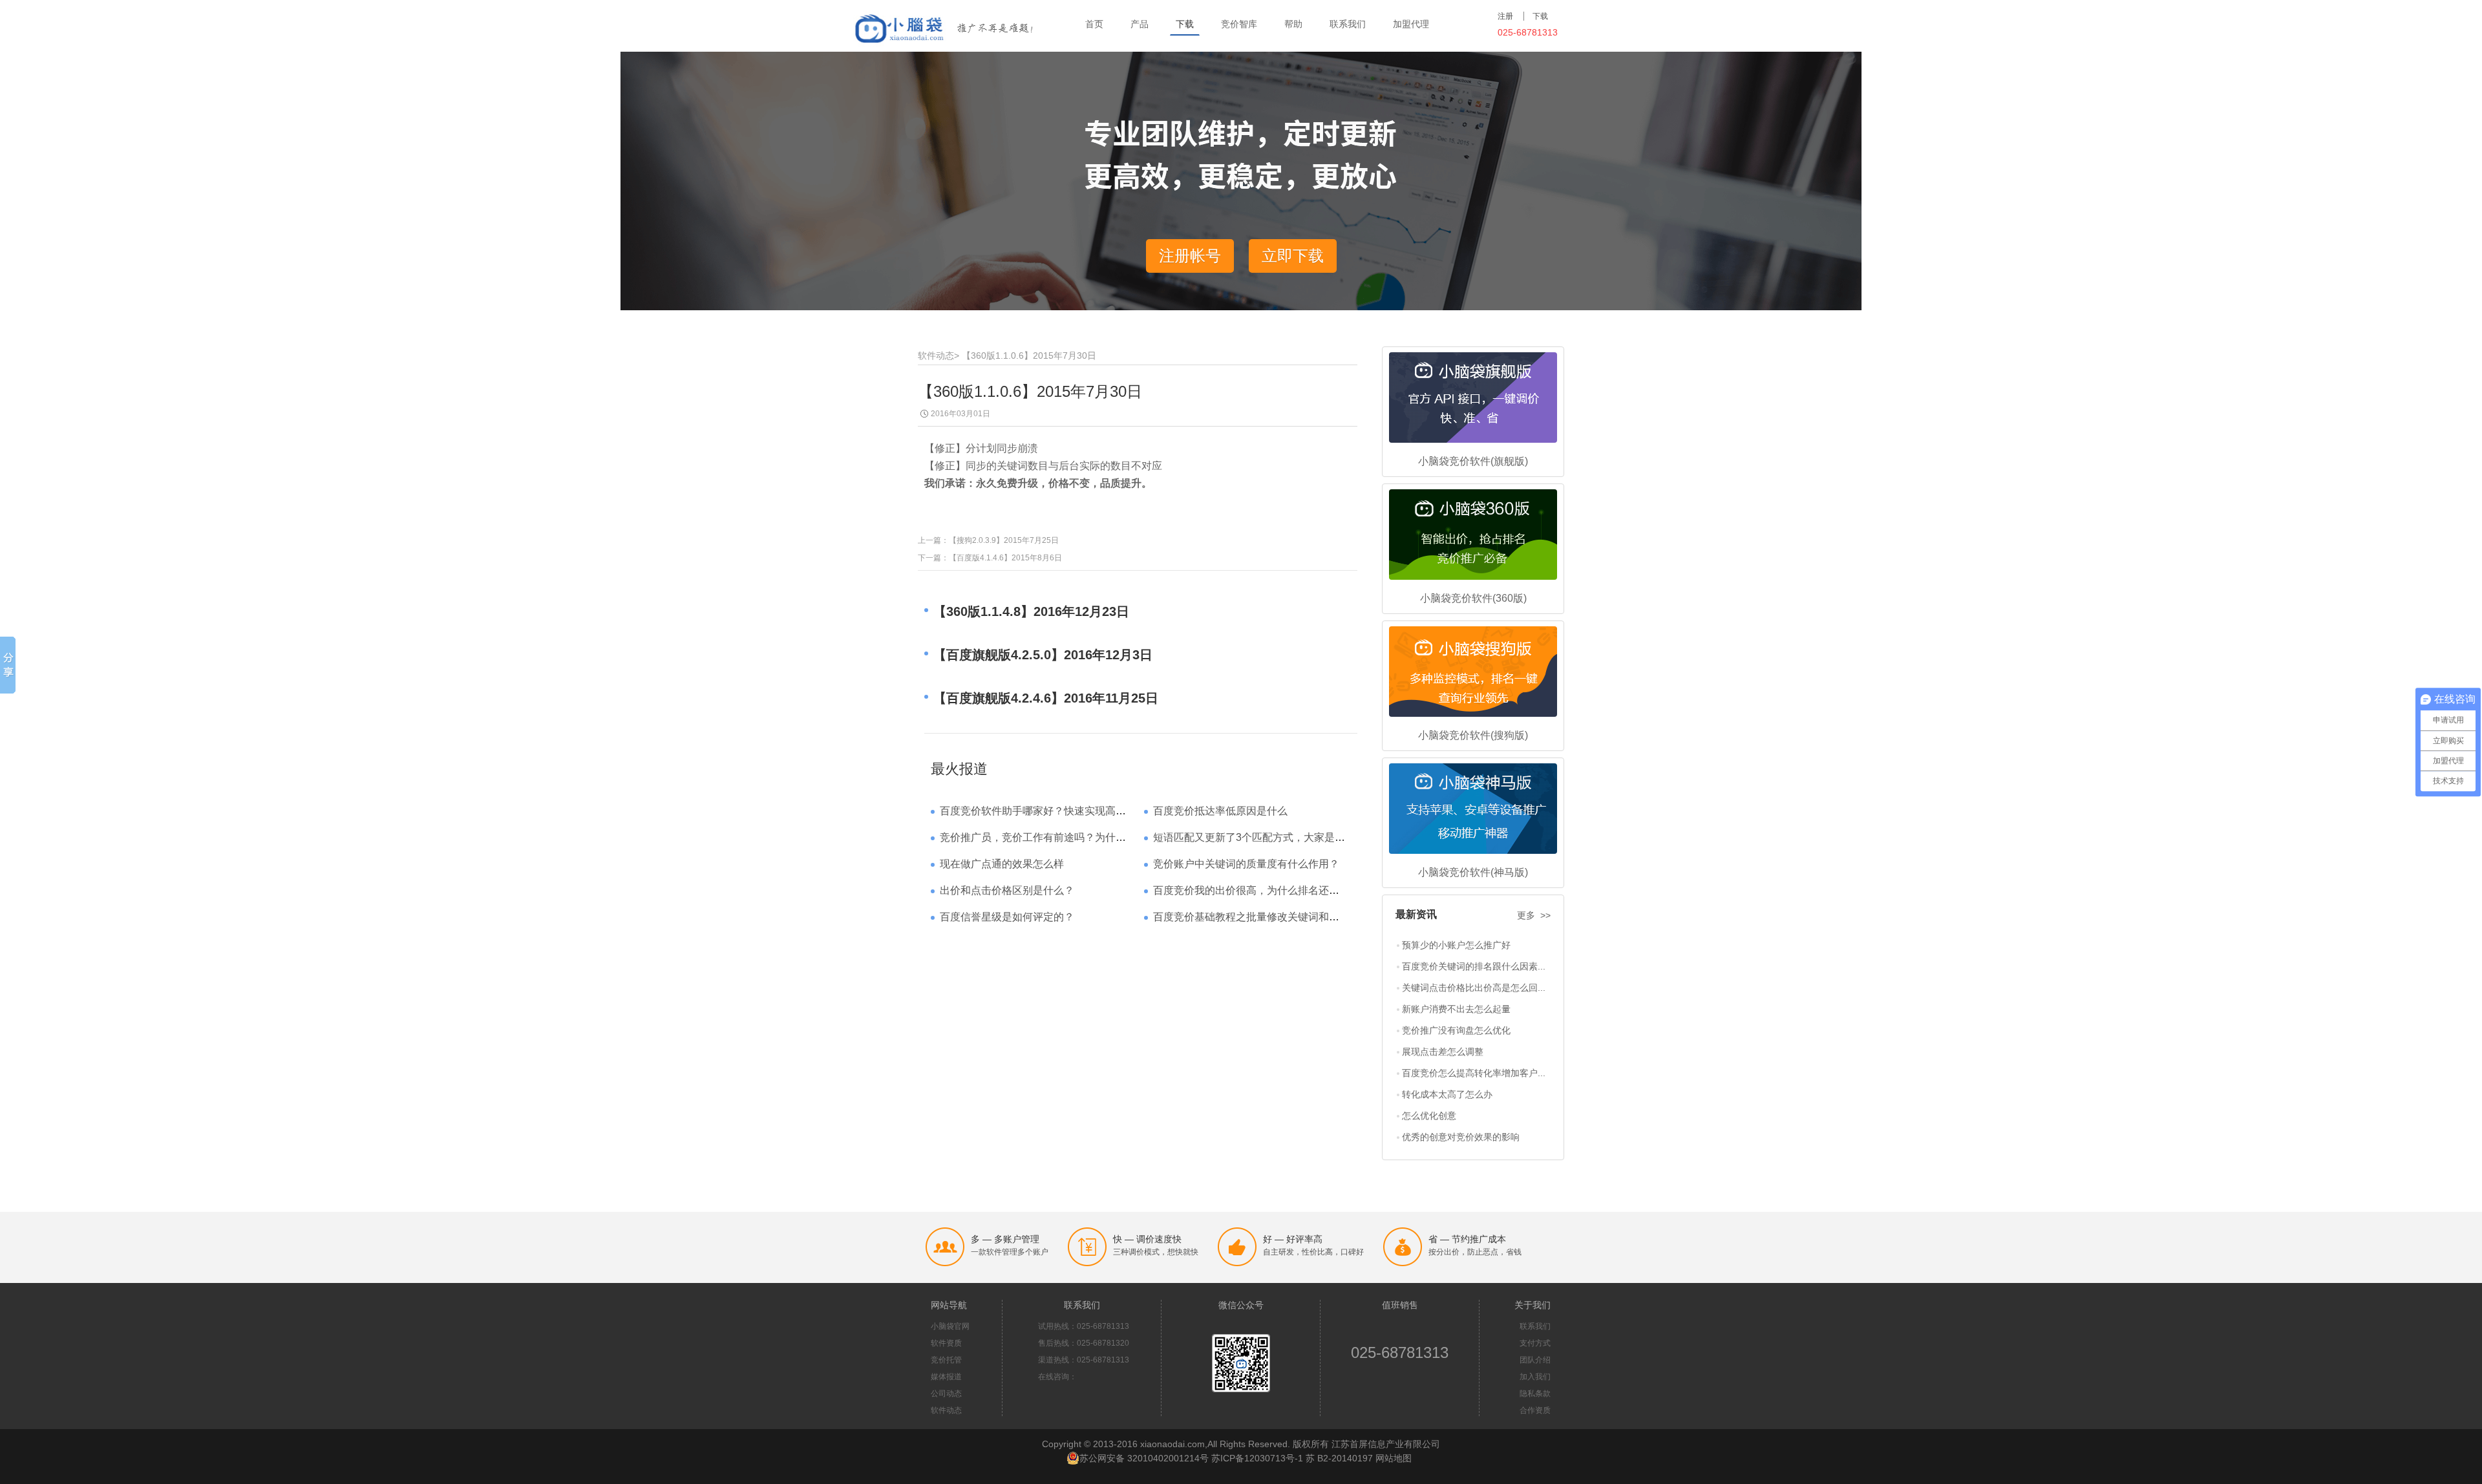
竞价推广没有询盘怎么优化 (1456, 1030)
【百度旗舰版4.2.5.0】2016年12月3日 (1043, 655)
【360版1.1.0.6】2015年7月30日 (1029, 355)
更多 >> (1534, 915)
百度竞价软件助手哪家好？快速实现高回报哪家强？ (1059, 811)
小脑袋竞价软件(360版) (1473, 598)
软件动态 (936, 355)
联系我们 (1348, 24)
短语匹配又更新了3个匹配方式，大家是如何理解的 (1270, 837)
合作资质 (1535, 1410)
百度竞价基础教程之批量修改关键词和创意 (1251, 917)
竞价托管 (946, 1360)
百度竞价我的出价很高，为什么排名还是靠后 (1257, 890)
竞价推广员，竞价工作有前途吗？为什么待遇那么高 (1059, 837)
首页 (1094, 24)
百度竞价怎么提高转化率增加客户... (1474, 1073)
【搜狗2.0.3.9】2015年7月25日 (1004, 540)
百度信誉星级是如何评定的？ (1007, 917)
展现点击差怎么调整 (1443, 1052)
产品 (1140, 24)
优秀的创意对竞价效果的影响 (1461, 1137)
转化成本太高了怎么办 (1447, 1094)
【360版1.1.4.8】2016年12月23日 (1031, 611)
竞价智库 (1239, 24)
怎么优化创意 (1429, 1116)
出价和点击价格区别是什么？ (1007, 890)
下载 (1185, 24)
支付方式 (1535, 1343)
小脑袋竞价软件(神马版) (1473, 872)
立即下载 (1293, 256)
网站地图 (1394, 1458)
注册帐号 (1190, 256)
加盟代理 (1411, 24)
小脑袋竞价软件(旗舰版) (1473, 461)
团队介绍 (1535, 1360)
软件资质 (946, 1343)
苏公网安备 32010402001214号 (1144, 1458)
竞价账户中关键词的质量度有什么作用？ (1246, 864)
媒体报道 (946, 1377)
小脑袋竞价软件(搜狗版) (1473, 735)
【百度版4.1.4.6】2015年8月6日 (1005, 558)
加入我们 (1535, 1377)
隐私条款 (1535, 1394)
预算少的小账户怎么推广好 (1456, 945)
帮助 (1293, 24)
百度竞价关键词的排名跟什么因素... (1474, 966)
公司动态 (946, 1394)
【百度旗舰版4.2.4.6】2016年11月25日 (1046, 698)
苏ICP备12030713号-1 (1257, 1458)
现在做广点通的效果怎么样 (1002, 864)
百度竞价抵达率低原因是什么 (1220, 811)
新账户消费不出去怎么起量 (1456, 1009)
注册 (1505, 16)
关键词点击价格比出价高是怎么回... (1474, 988)
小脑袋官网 (950, 1326)
